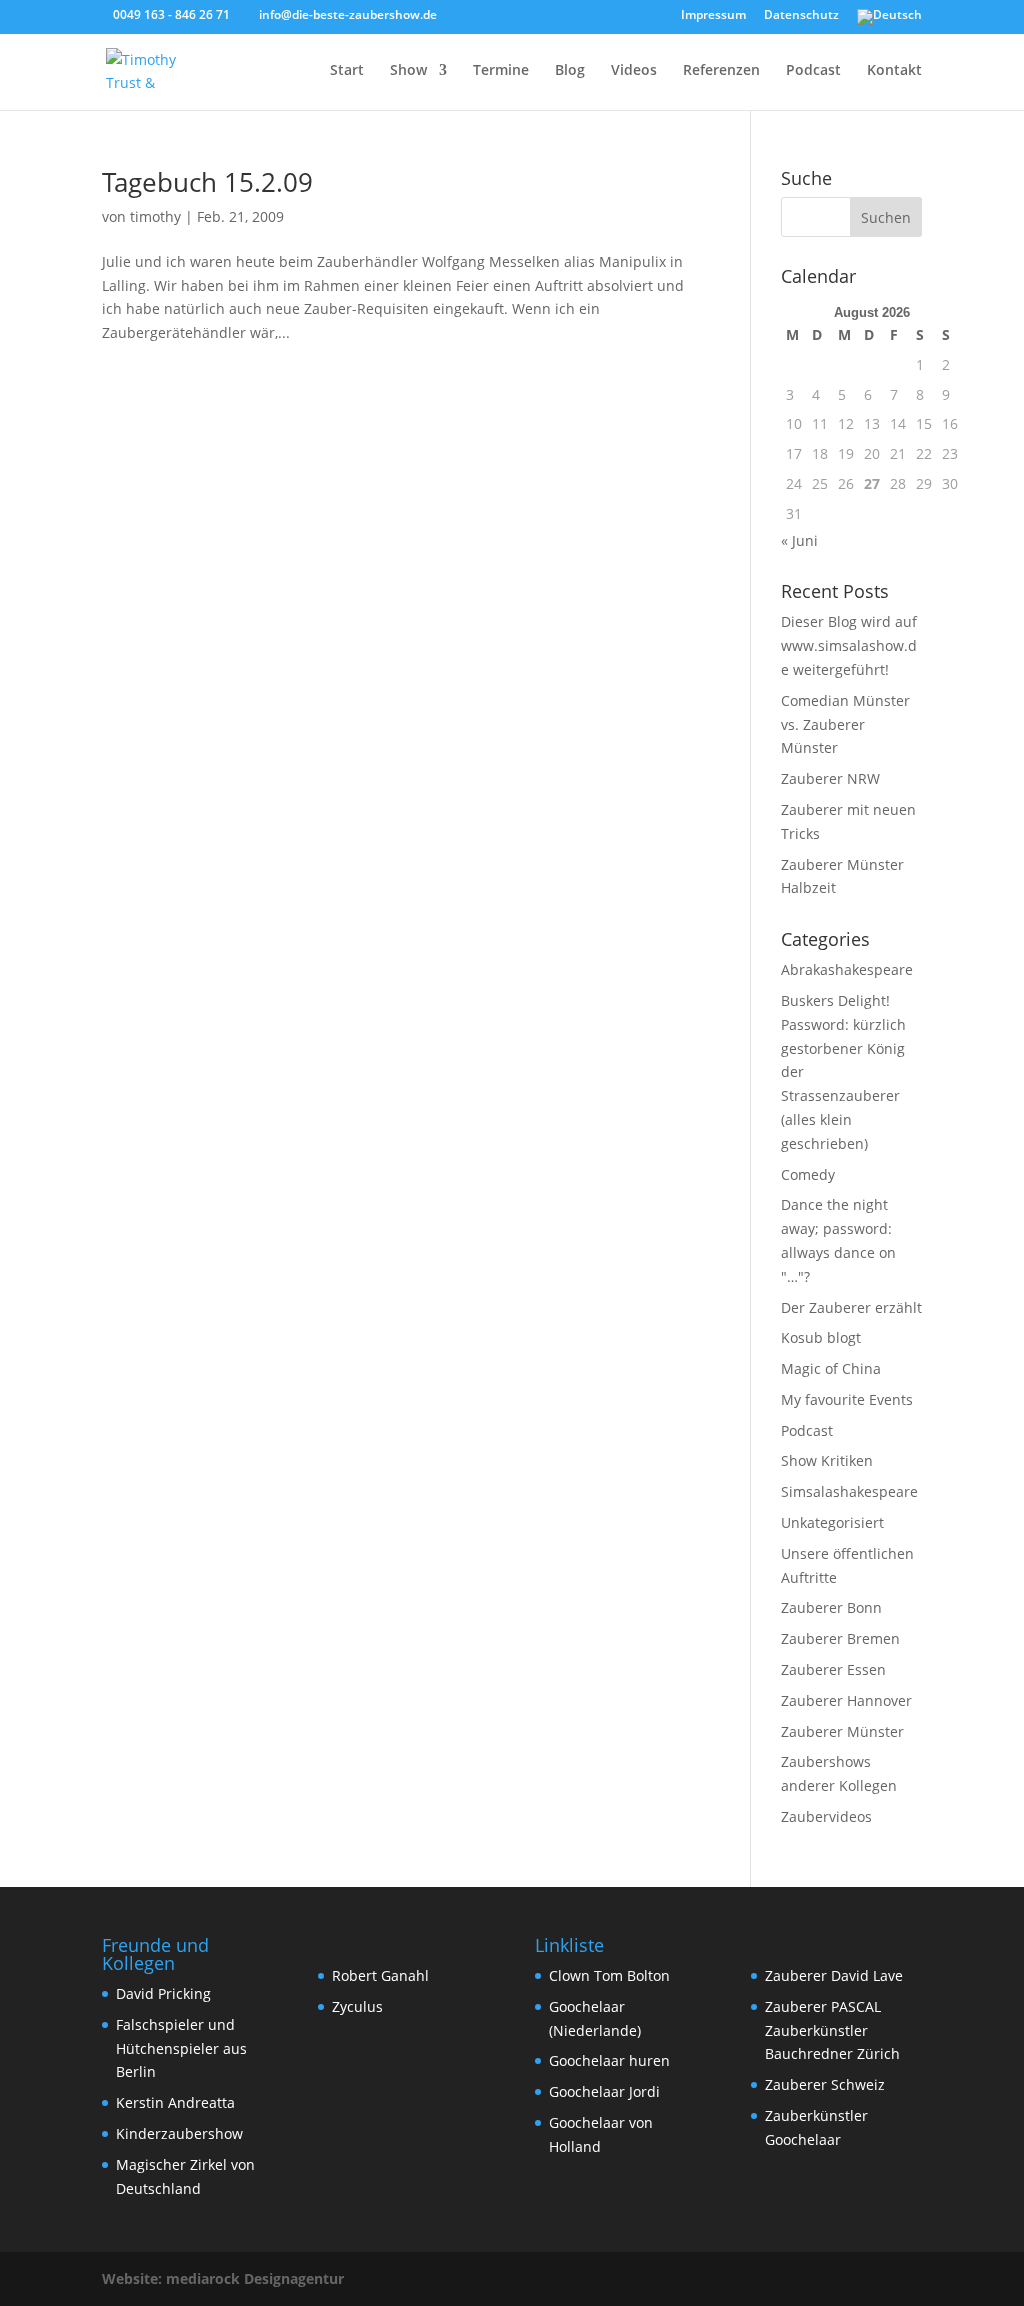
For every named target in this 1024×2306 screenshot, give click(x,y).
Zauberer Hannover (846, 1700)
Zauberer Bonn (831, 1607)
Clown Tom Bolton (609, 1975)
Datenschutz (801, 16)
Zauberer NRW (830, 778)
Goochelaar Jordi (604, 2091)
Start (347, 71)
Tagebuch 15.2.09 (207, 182)
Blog (570, 71)
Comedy (808, 1174)
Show (408, 71)
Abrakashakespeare (847, 969)
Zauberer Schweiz (825, 2084)
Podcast (813, 71)
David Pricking (163, 1993)
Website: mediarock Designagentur (223, 2278)
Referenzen (721, 71)
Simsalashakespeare (849, 1491)
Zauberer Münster (842, 1731)
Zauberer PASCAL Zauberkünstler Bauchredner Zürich (832, 2030)
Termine (501, 71)
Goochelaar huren (609, 2060)
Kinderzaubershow (179, 2133)
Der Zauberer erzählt (851, 1307)
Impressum (713, 16)
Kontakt (894, 71)
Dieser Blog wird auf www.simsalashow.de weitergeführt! (849, 645)
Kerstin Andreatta (175, 2102)
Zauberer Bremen (840, 1638)
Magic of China (831, 1368)
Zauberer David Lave (834, 1975)
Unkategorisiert (832, 1522)
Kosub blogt (821, 1337)
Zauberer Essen (833, 1669)
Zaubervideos (826, 1816)
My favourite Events (847, 1399)
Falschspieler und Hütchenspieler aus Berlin (181, 2048)
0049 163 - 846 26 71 (171, 14)
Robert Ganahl (380, 1975)
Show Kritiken (827, 1460)
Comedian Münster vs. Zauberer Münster (845, 724)
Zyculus (357, 2006)
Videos (634, 71)
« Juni (799, 540)
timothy (155, 216)
